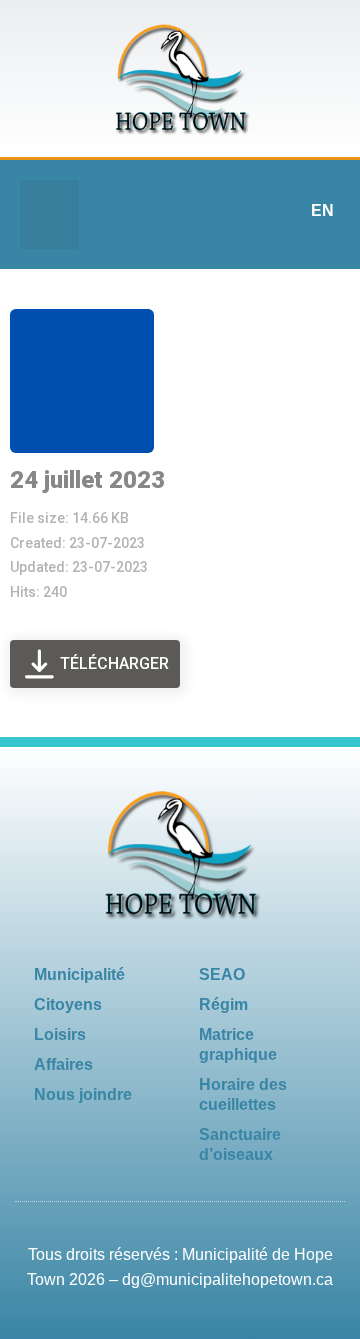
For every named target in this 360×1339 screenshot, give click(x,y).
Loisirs (60, 1034)
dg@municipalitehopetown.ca (227, 1279)
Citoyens (68, 1004)
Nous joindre (83, 1094)
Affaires (63, 1064)
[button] (49, 214)
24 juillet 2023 (87, 480)
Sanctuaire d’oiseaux (240, 1144)
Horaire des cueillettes (243, 1094)
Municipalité (79, 974)
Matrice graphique (238, 1044)
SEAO (222, 974)
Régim (223, 1004)
